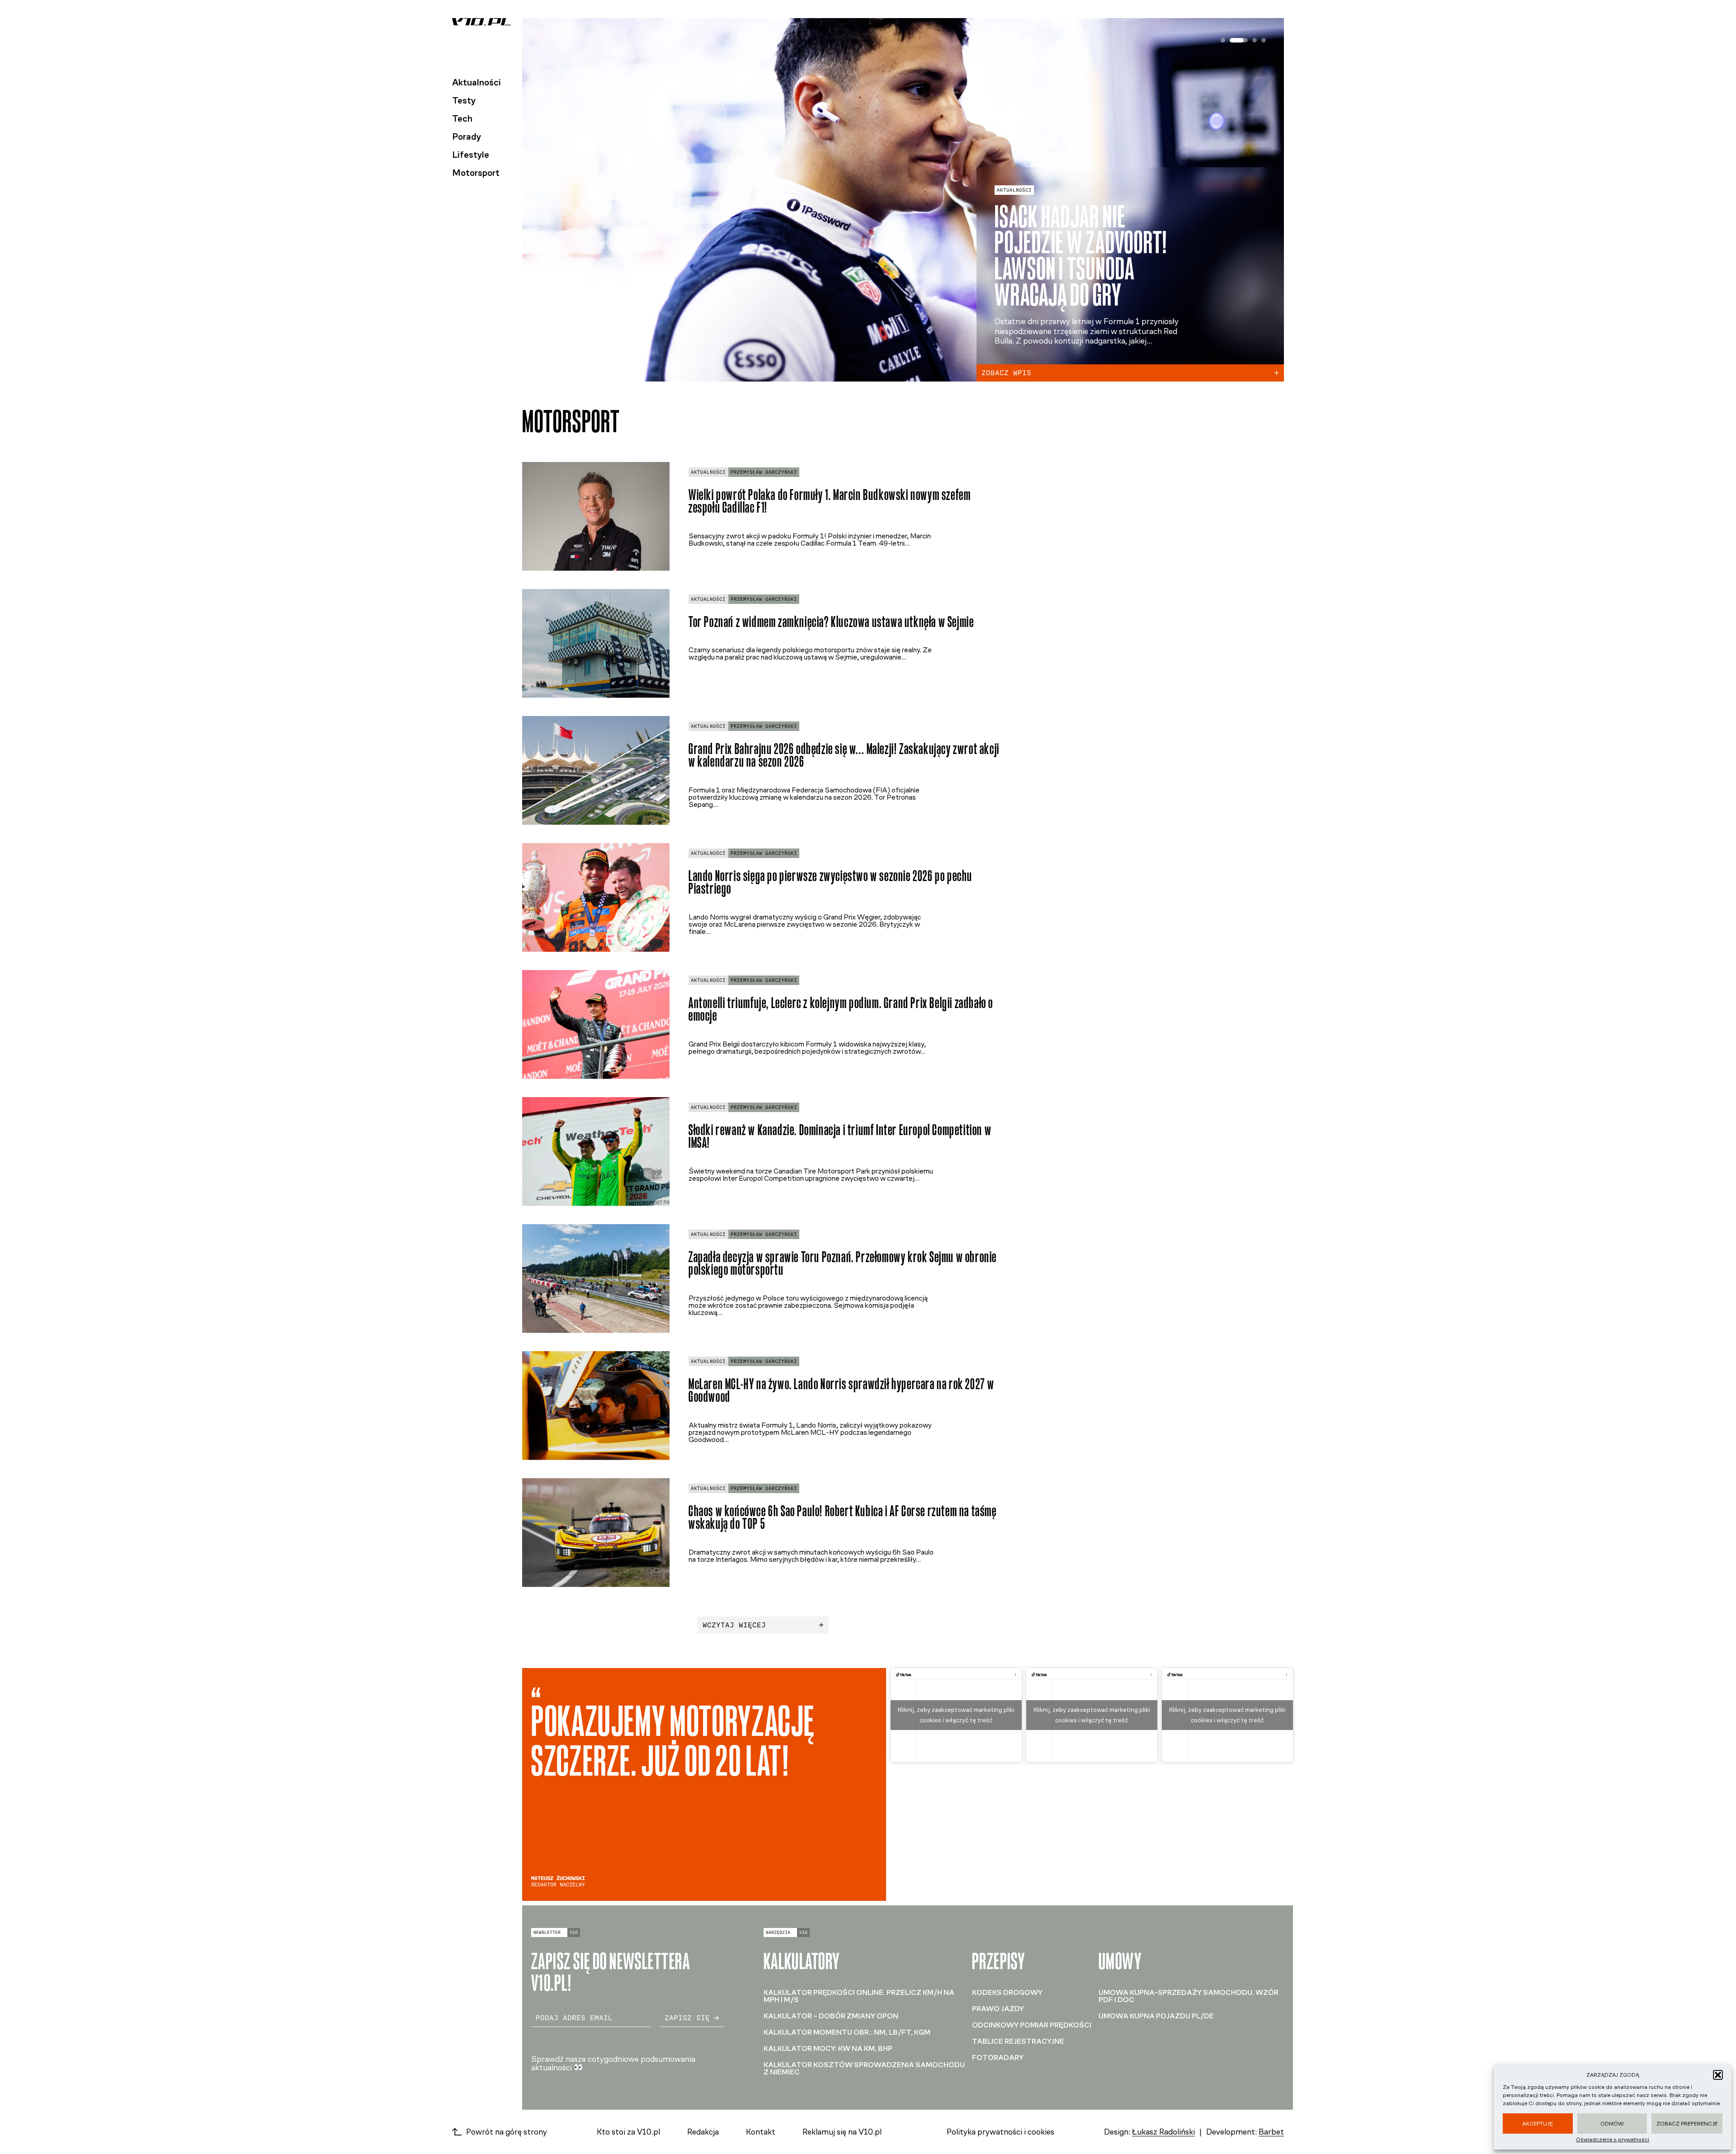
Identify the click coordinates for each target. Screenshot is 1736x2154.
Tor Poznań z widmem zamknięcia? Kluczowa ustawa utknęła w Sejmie (831, 622)
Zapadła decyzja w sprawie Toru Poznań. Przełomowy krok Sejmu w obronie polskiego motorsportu (843, 1263)
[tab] (1223, 40)
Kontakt (761, 2132)
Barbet (1271, 2132)
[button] (1718, 2075)
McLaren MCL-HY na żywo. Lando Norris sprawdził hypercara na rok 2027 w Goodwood (842, 1390)
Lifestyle (471, 155)
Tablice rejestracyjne (1018, 2041)
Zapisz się (687, 2018)
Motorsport (476, 173)
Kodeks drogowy (1007, 1992)
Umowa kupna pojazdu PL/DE (1156, 2016)
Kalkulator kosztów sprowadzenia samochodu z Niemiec (864, 2068)
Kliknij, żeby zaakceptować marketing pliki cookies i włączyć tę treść (956, 1715)
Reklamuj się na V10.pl (842, 2132)
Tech (462, 118)
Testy (464, 100)
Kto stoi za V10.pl (628, 2132)
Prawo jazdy (998, 2009)
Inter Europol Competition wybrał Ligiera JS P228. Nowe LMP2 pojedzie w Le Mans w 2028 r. (1092, 243)
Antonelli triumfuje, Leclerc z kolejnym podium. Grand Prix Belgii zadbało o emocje (841, 1009)
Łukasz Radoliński (1163, 2132)
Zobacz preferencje (1687, 2124)
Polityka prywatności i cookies (1000, 2132)
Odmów (1612, 2124)
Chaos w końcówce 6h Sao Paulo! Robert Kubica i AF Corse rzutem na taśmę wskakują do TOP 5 (843, 1518)
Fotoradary (998, 2057)
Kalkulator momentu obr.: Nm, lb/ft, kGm (847, 2032)
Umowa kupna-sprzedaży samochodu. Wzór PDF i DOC (1189, 1996)
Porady (467, 137)
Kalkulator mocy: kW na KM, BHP (828, 2048)
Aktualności (476, 82)
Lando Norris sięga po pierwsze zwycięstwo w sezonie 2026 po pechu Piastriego (830, 882)
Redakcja (703, 2132)
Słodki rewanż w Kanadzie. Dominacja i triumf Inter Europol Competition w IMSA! (840, 1136)
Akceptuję (1538, 2124)
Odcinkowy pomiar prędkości (1032, 2025)
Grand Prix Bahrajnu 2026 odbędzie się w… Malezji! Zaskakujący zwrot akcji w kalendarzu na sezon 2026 (844, 755)
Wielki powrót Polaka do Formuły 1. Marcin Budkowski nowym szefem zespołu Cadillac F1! (830, 501)
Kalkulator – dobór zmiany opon (831, 2016)
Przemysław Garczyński (764, 472)
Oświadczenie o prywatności (1613, 2140)
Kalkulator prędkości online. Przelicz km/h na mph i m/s (859, 1996)
